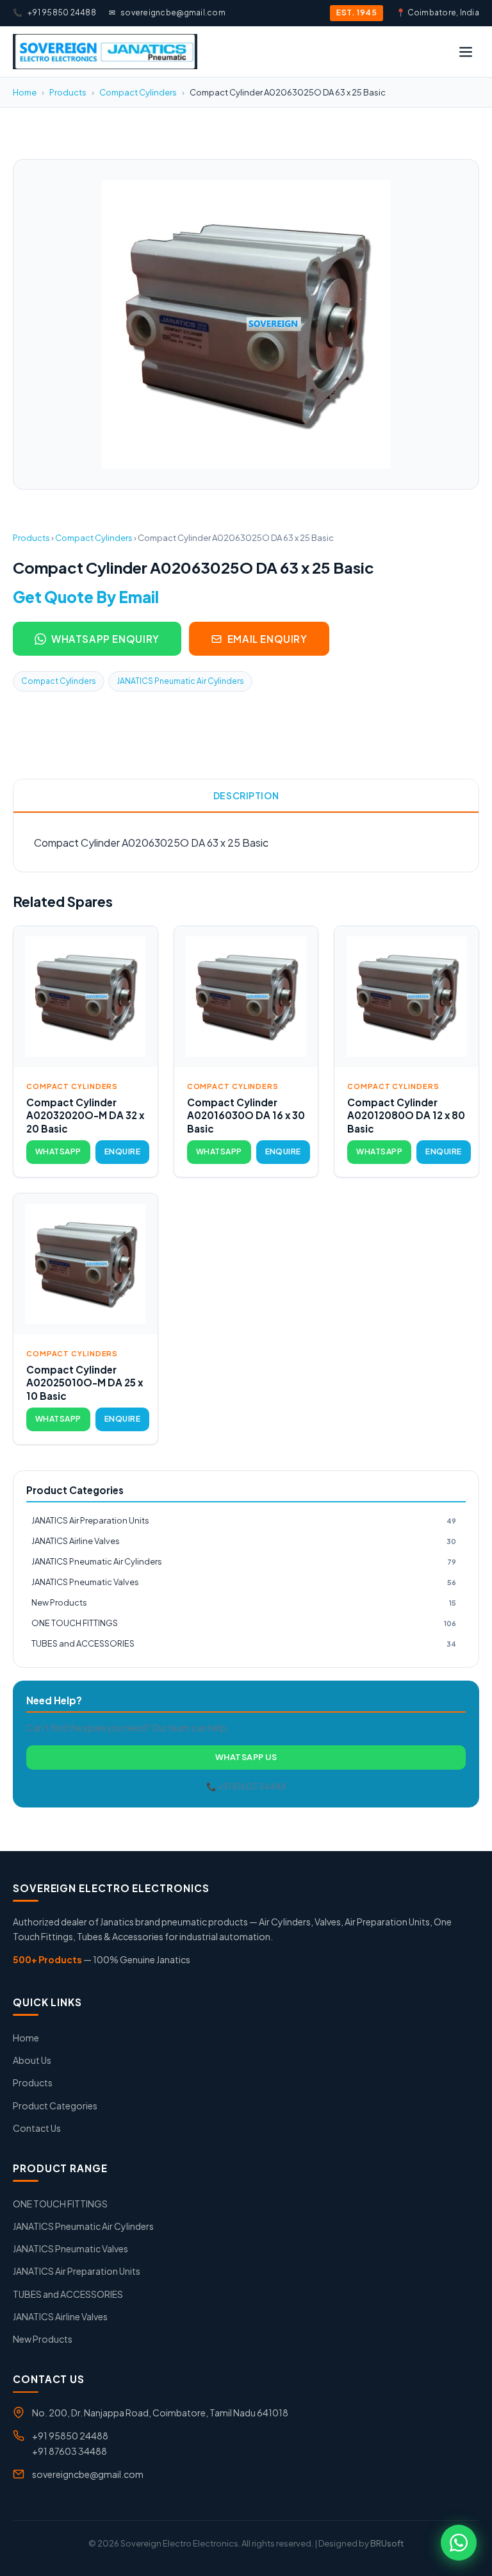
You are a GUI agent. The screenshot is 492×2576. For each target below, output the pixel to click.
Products (68, 92)
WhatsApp (58, 1151)
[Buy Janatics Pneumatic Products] (105, 52)
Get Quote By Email (86, 597)
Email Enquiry (267, 639)
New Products (244, 1602)
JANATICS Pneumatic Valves (244, 1582)
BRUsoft (387, 2543)
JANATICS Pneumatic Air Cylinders (180, 681)
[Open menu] (466, 52)
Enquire (122, 1151)
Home (25, 92)
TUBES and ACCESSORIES (244, 1643)
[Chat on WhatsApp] (459, 2543)
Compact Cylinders (138, 92)
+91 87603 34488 (70, 2451)
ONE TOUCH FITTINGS (244, 1623)
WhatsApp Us (246, 1757)
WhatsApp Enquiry (105, 639)
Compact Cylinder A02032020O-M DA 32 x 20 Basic (85, 1115)
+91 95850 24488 (54, 12)
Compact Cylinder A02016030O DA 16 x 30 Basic (246, 1115)
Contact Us (37, 2128)
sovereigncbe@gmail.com (167, 12)
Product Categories (55, 2106)
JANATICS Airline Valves (244, 1541)
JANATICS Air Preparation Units (244, 1520)
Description (246, 795)
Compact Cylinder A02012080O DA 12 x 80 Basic (406, 1115)
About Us (32, 2060)
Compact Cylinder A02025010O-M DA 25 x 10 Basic (85, 1383)
